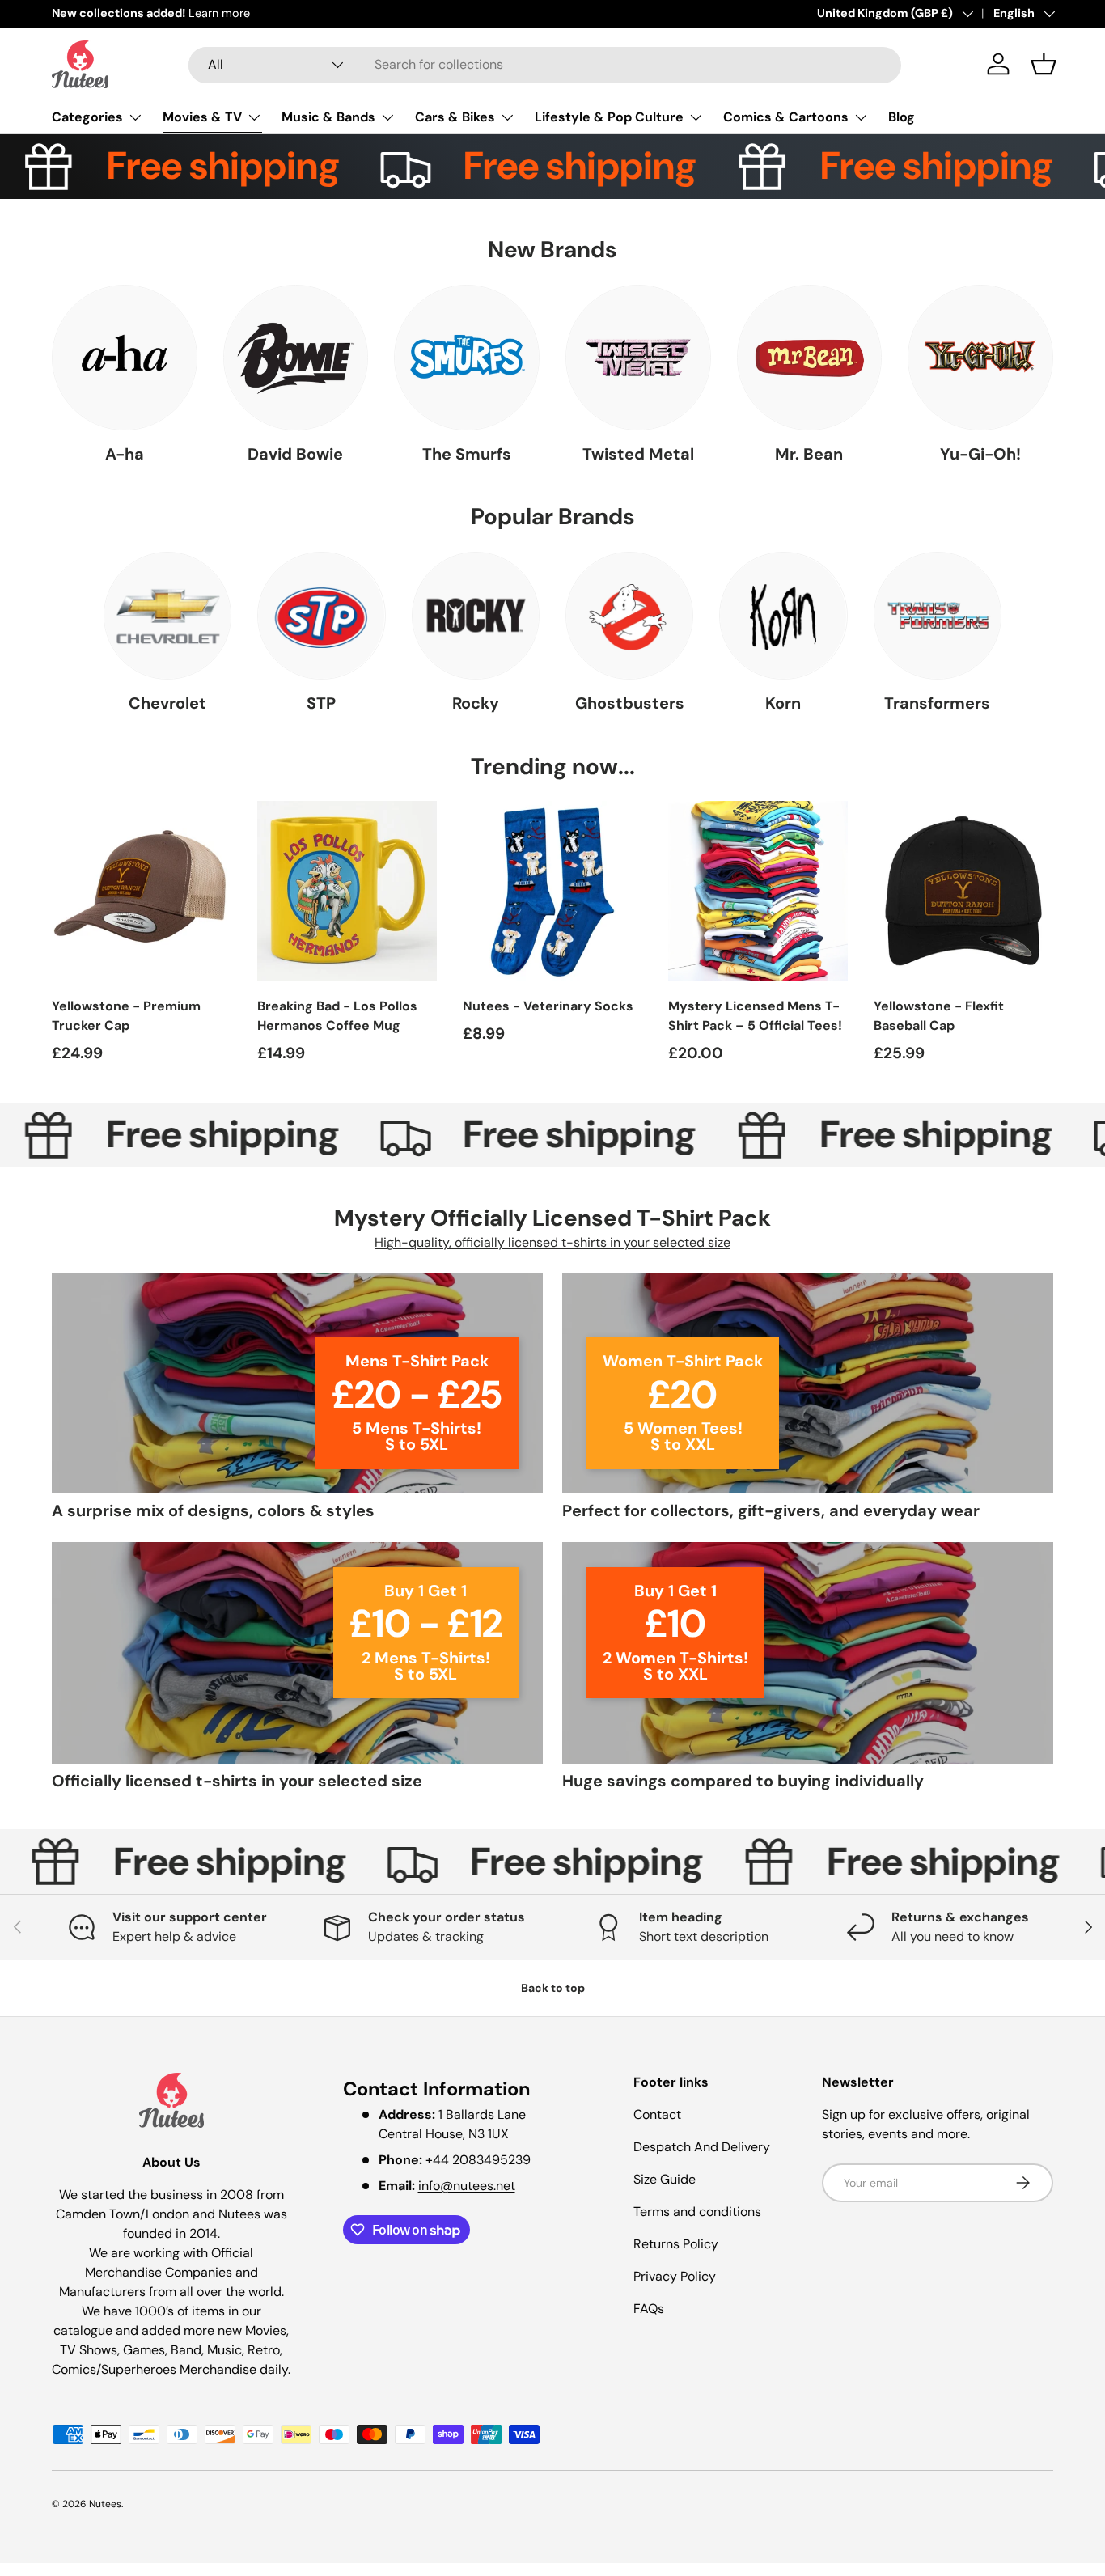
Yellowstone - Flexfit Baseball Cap (939, 1016)
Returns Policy (676, 2244)
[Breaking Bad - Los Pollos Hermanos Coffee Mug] (347, 891)
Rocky (476, 703)
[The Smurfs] (467, 358)
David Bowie (295, 454)
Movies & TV (202, 117)
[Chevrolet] (167, 616)
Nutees (105, 2504)
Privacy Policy (675, 2276)
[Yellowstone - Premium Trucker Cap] (142, 891)
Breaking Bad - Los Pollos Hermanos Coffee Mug (337, 1016)
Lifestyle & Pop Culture (609, 117)
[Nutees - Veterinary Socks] (552, 891)
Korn (783, 703)
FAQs (649, 2309)
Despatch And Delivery (702, 2147)
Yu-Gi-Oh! (980, 454)
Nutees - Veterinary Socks (548, 1006)
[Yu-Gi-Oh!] (980, 358)
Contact (657, 2114)
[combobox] (545, 64)
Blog (902, 117)
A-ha (125, 454)
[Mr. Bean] (810, 358)
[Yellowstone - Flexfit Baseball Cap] (963, 891)
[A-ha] (125, 358)
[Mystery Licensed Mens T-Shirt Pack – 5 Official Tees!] (758, 891)
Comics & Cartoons (786, 117)
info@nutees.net (467, 2186)
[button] (1044, 64)
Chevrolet (167, 703)
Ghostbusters (630, 703)
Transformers (937, 703)
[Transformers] (938, 616)
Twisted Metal (638, 454)
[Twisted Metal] (638, 358)
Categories (87, 117)
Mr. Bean (809, 454)
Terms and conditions (697, 2212)
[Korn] (783, 616)
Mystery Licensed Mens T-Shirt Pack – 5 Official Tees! (755, 1016)
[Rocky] (476, 616)
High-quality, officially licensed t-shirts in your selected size (552, 1243)
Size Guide (665, 2179)
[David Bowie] (296, 358)
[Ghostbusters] (629, 616)
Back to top (553, 1988)
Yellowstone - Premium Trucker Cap (126, 1016)
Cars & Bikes (455, 117)
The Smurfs (467, 454)
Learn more (219, 13)
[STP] (321, 616)
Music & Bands (328, 117)
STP (321, 703)
